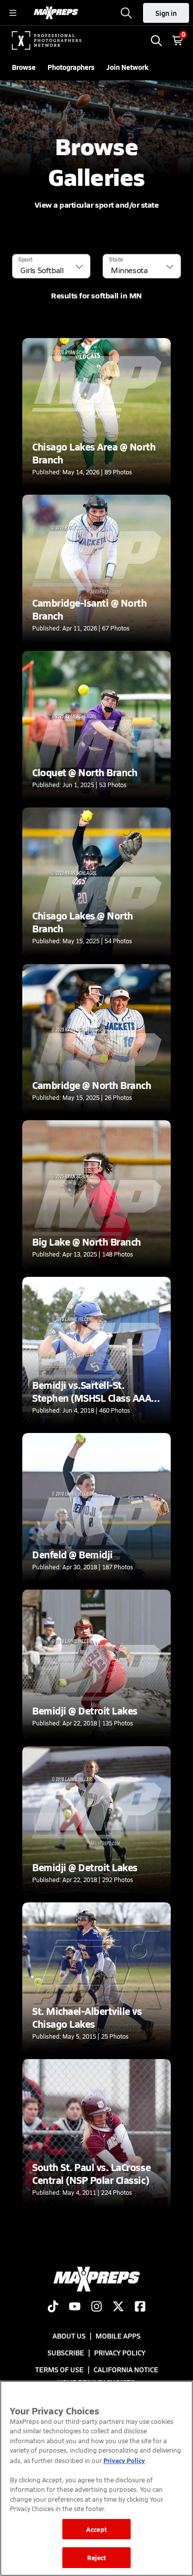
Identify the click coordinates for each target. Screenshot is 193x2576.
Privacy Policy (120, 2352)
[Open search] (126, 13)
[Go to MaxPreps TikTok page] (53, 2307)
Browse (24, 67)
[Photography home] (47, 41)
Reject (97, 2557)
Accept (96, 2529)
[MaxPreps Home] (56, 13)
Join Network (127, 67)
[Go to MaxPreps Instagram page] (96, 2307)
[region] (96, 2478)
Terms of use (59, 2369)
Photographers (71, 67)
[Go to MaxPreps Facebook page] (140, 2307)
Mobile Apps (118, 2336)
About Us (69, 2336)
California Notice (126, 2369)
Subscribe (66, 2352)
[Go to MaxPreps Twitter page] (118, 2307)
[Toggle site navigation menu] (13, 13)
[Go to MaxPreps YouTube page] (75, 2307)
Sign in (166, 13)
